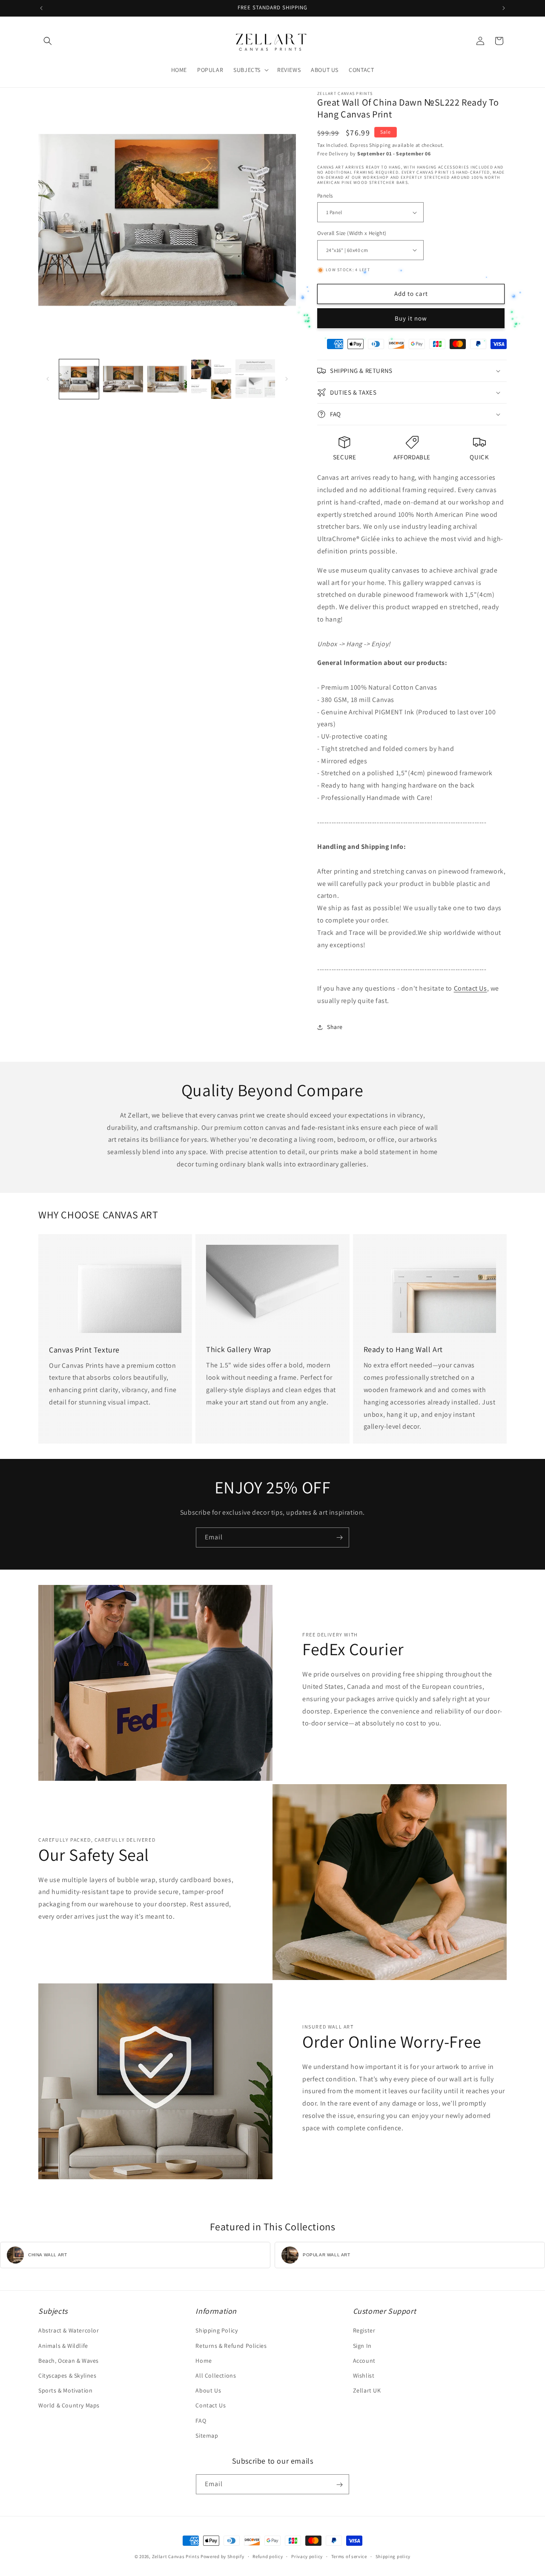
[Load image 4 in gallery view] (211, 379)
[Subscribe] (339, 1537)
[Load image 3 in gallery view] (167, 379)
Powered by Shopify (222, 2556)
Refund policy (268, 2556)
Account (364, 2361)
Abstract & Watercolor (69, 2331)
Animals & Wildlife (63, 2346)
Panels (325, 196)
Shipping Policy (217, 2331)
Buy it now (411, 318)
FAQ (201, 2421)
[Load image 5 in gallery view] (255, 379)
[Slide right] (287, 379)
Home (204, 2361)
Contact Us (470, 988)
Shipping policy (393, 2556)
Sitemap (207, 2436)
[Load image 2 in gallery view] (123, 379)
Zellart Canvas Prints (176, 2556)
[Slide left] (48, 379)
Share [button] (335, 1027)
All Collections (216, 2375)
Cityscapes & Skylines (67, 2375)
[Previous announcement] (41, 8)
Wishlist (364, 2375)
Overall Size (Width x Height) (352, 233)
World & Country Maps (69, 2406)
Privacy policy (307, 2556)
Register (364, 2331)
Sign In (362, 2346)
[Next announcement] (504, 8)
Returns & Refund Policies (231, 2346)
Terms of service (349, 2556)
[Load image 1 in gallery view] (79, 379)
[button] (48, 41)
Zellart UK (367, 2390)
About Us (208, 2390)
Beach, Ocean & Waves (69, 2361)
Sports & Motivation (65, 2390)
